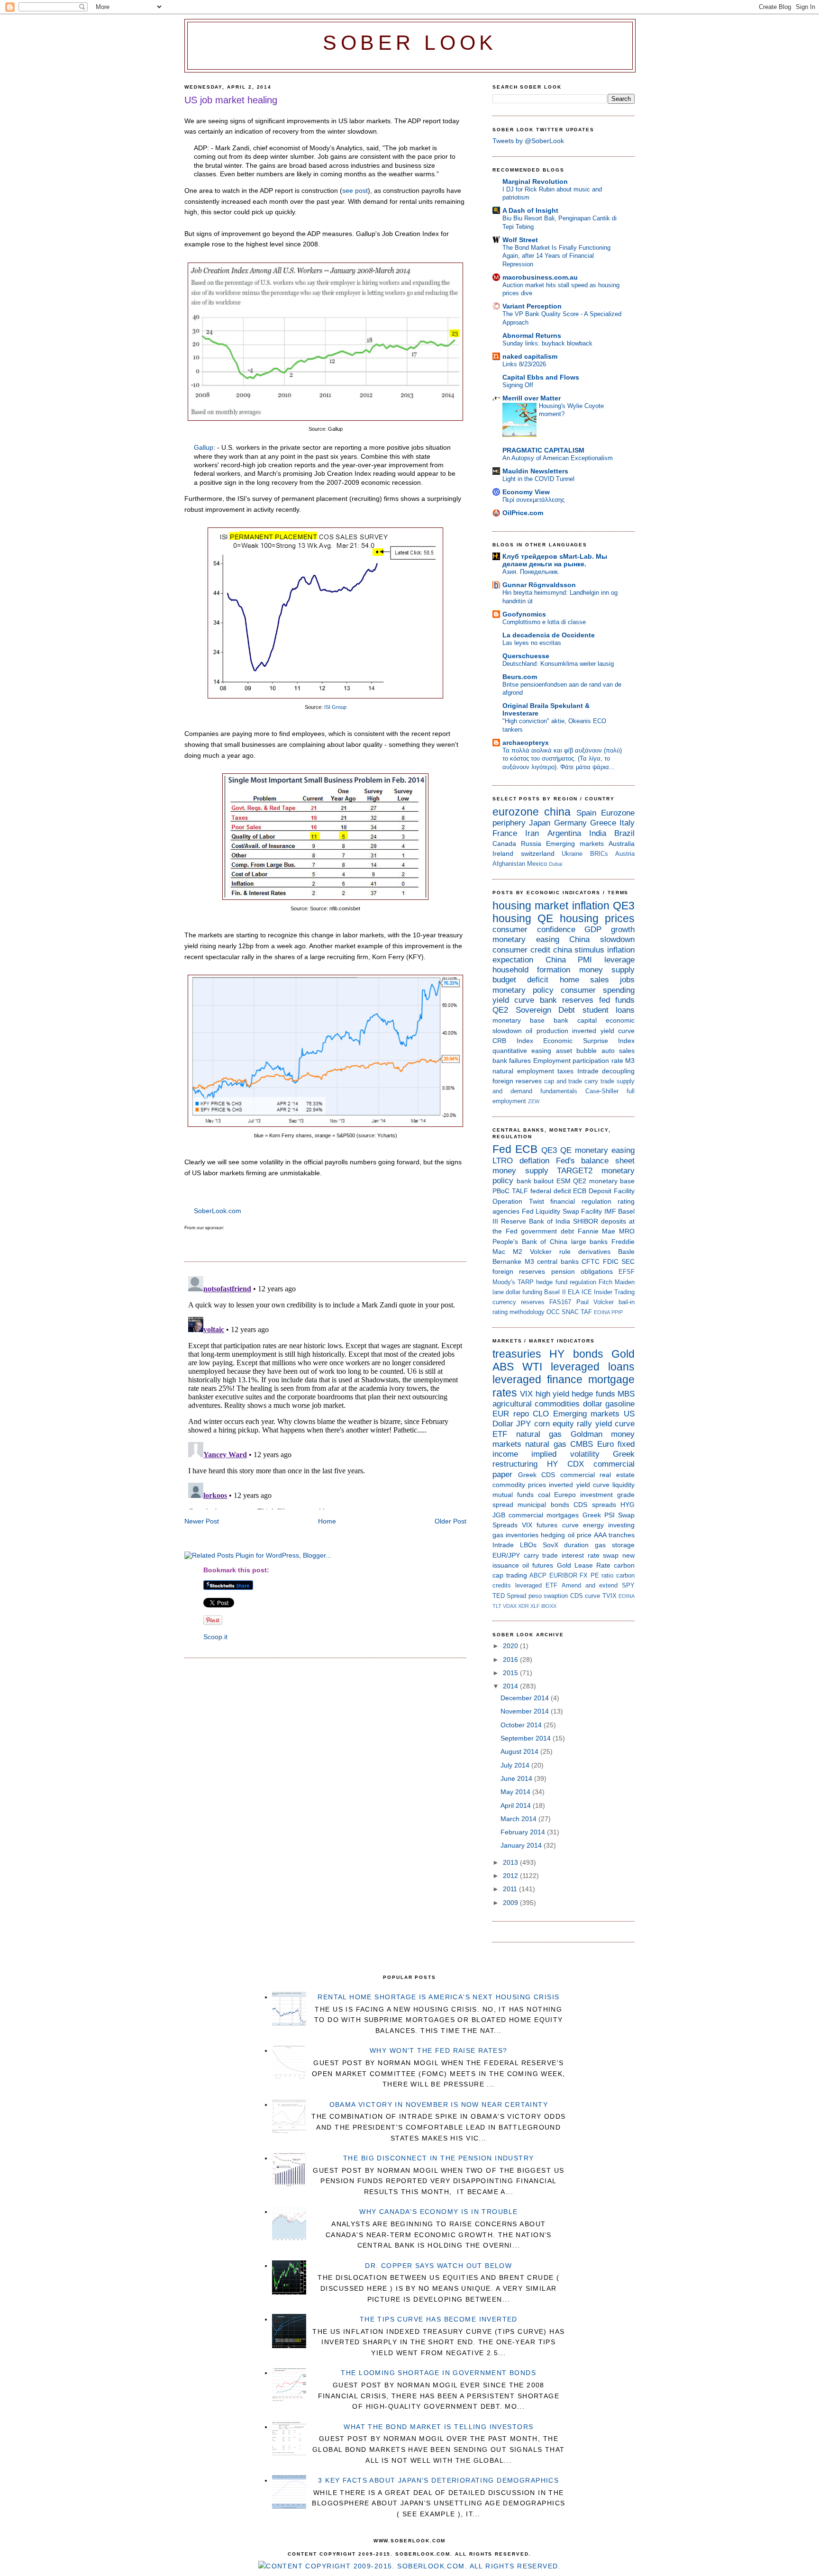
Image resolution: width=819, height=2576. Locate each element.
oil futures (538, 1565)
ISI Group (335, 707)
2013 (511, 1862)
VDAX (510, 1606)
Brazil (624, 833)
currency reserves (519, 1302)
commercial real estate (597, 1475)
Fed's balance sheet (596, 1161)
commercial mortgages (544, 1515)
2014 (511, 1686)
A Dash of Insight (530, 210)
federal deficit (551, 1191)
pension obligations (582, 1271)
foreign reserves (517, 1081)
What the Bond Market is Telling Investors (438, 2427)
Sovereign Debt (546, 1010)
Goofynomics (524, 614)
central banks (558, 1261)
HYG (628, 1505)
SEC (628, 1261)
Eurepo (565, 1495)
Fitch (605, 1282)
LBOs (528, 1545)
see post (355, 190)
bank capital (575, 1020)
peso (535, 1596)
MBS (626, 1394)
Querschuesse (526, 656)
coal (544, 1495)
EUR (501, 1414)
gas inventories (515, 1535)
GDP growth (610, 930)
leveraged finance (537, 1379)
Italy (627, 823)
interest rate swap (590, 1555)
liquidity (623, 1485)
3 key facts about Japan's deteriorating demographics (438, 2480)
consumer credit (521, 950)
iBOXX (549, 1606)
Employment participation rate (578, 1061)
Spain (586, 813)
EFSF (627, 1272)
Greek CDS (537, 1475)
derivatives (594, 1252)
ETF (500, 1434)
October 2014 (522, 1725)
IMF (610, 1211)
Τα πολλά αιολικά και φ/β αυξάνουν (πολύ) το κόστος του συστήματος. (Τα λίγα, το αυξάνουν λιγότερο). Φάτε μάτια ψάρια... (562, 759)
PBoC (501, 1191)
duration (576, 1545)
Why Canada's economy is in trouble (438, 2212)
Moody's (504, 1282)
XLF (535, 1606)
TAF (586, 1312)
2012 (511, 1876)
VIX (526, 1394)
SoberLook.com (218, 1211)
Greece (603, 823)
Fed (502, 1149)
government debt (547, 1231)
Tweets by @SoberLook (528, 141)
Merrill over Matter (532, 398)
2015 (511, 1673)
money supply (607, 970)
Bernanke (507, 1261)
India (598, 833)
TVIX (610, 1596)
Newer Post (202, 1521)
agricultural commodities (536, 1404)
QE (545, 918)
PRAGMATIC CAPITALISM (543, 450)
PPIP (617, 1312)
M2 (518, 1252)
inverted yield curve (603, 1031)
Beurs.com (520, 677)
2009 (511, 1903)
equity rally (572, 1424)
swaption (556, 1596)
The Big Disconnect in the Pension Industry (439, 2158)
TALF (520, 1191)
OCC (553, 1312)
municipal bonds (543, 1505)
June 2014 (517, 1778)
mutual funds (513, 1495)
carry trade (599, 1081)
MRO (627, 1231)
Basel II (555, 1292)
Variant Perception (532, 306)
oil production (547, 1031)
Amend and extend (590, 1585)
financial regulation (581, 1201)
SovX (551, 1545)
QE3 (624, 906)
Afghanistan (509, 864)
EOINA (602, 1312)
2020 (511, 1646)
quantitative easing (522, 1051)
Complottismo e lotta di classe (544, 622)
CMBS (582, 1444)
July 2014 (516, 1765)
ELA (574, 1292)
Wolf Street (520, 240)
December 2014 (526, 1698)
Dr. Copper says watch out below (438, 2266)
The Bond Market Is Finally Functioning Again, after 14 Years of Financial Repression (556, 256)
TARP (526, 1282)
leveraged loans (593, 1367)
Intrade (588, 1071)
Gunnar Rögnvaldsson (539, 585)
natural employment (523, 1071)
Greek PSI (599, 1515)
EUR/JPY (506, 1555)
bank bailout (535, 1181)
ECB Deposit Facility (604, 1191)
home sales (584, 980)
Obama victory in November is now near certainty (439, 2104)
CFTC (591, 1261)
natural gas (539, 1434)
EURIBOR (563, 1575)
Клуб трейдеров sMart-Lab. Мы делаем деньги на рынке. (555, 560)
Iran (532, 833)
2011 (511, 1889)
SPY (628, 1585)
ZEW (534, 1101)
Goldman (587, 1434)
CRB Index (513, 1041)
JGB (499, 1515)
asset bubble (576, 1051)
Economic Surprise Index (589, 1041)
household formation (531, 970)
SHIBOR (586, 1221)
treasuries (517, 1354)
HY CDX (565, 1464)
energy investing (609, 1525)
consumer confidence (534, 930)
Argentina (564, 833)
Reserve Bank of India (536, 1221)
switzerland (538, 853)
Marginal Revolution (535, 181)
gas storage (615, 1545)
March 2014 (519, 1819)
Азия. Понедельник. (531, 572)
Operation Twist (518, 1201)
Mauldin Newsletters (535, 471)
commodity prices (519, 1485)
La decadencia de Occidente (549, 635)
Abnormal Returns (532, 336)
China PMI (569, 960)
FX (584, 1575)
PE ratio (602, 1575)
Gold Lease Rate (584, 1565)
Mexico (537, 864)
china (557, 812)
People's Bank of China (530, 1242)
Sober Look (410, 43)
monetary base (519, 1020)
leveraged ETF (537, 1585)
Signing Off (518, 385)
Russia (531, 844)
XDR (523, 1606)
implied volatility (565, 1454)
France (505, 833)
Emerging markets (575, 844)
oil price (580, 1535)
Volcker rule (550, 1252)
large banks (590, 1242)
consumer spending (598, 990)
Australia (622, 844)
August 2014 (520, 1751)
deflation (534, 1161)
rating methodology (519, 1312)
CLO (541, 1414)
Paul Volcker (595, 1302)
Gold (623, 1354)
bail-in (627, 1302)
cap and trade (563, 1081)
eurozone (516, 812)
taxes (565, 1071)
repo (521, 1414)
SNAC (570, 1312)
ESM (564, 1181)
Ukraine (572, 854)
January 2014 (522, 1845)
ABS (503, 1367)
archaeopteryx (526, 743)
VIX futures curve (550, 1525)
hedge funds (593, 1394)
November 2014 (526, 1711)
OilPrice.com (523, 513)
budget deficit (520, 980)
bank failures (512, 1061)
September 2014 (527, 1738)
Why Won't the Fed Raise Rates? (439, 2050)
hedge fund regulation (566, 1282)
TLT (497, 1606)
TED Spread (509, 1596)
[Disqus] (325, 1391)
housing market (530, 906)
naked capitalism (530, 356)
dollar (593, 1404)
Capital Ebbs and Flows (541, 377)
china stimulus (579, 950)
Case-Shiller (602, 1091)
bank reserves (567, 1000)
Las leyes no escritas (532, 643)
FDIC (611, 1261)
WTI (532, 1367)
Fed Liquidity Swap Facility (562, 1211)
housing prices (597, 918)
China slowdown (602, 939)
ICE (587, 1292)
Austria (625, 854)
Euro (605, 1444)
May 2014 (516, 1792)
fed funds (617, 1000)
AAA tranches (614, 1535)
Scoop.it (215, 1637)
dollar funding (524, 1292)
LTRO (503, 1161)
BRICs (599, 854)
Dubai (555, 864)
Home (327, 1521)
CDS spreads (595, 1505)
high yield (552, 1394)
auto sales (618, 1051)
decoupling (618, 1071)
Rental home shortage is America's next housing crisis (438, 1997)
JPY (523, 1424)
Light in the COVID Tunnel (538, 479)
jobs (627, 980)
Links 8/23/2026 (524, 364)
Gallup (204, 447)
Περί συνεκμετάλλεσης (533, 500)
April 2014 (517, 1805)
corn (542, 1424)
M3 (630, 1061)
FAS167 (560, 1302)
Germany (570, 823)
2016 (511, 1660)
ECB (526, 1149)
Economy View (526, 492)
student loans (609, 1010)
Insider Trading (614, 1292)
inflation (591, 906)
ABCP (538, 1575)
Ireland (503, 853)
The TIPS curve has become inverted (439, 2319)
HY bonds (576, 1354)
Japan (540, 823)
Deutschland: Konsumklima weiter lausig (558, 664)
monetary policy (523, 990)
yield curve (513, 1000)
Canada (504, 844)
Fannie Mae (597, 1231)
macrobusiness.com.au (540, 277)
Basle (626, 1252)
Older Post (450, 1521)
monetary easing (526, 939)
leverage (619, 960)
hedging (553, 1535)
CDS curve (585, 1596)
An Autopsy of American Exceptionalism (558, 458)
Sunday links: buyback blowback (547, 343)
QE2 (500, 1010)
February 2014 (524, 1832)
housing (512, 918)
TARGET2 (575, 1171)
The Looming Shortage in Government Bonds (438, 2373)
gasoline (620, 1404)
